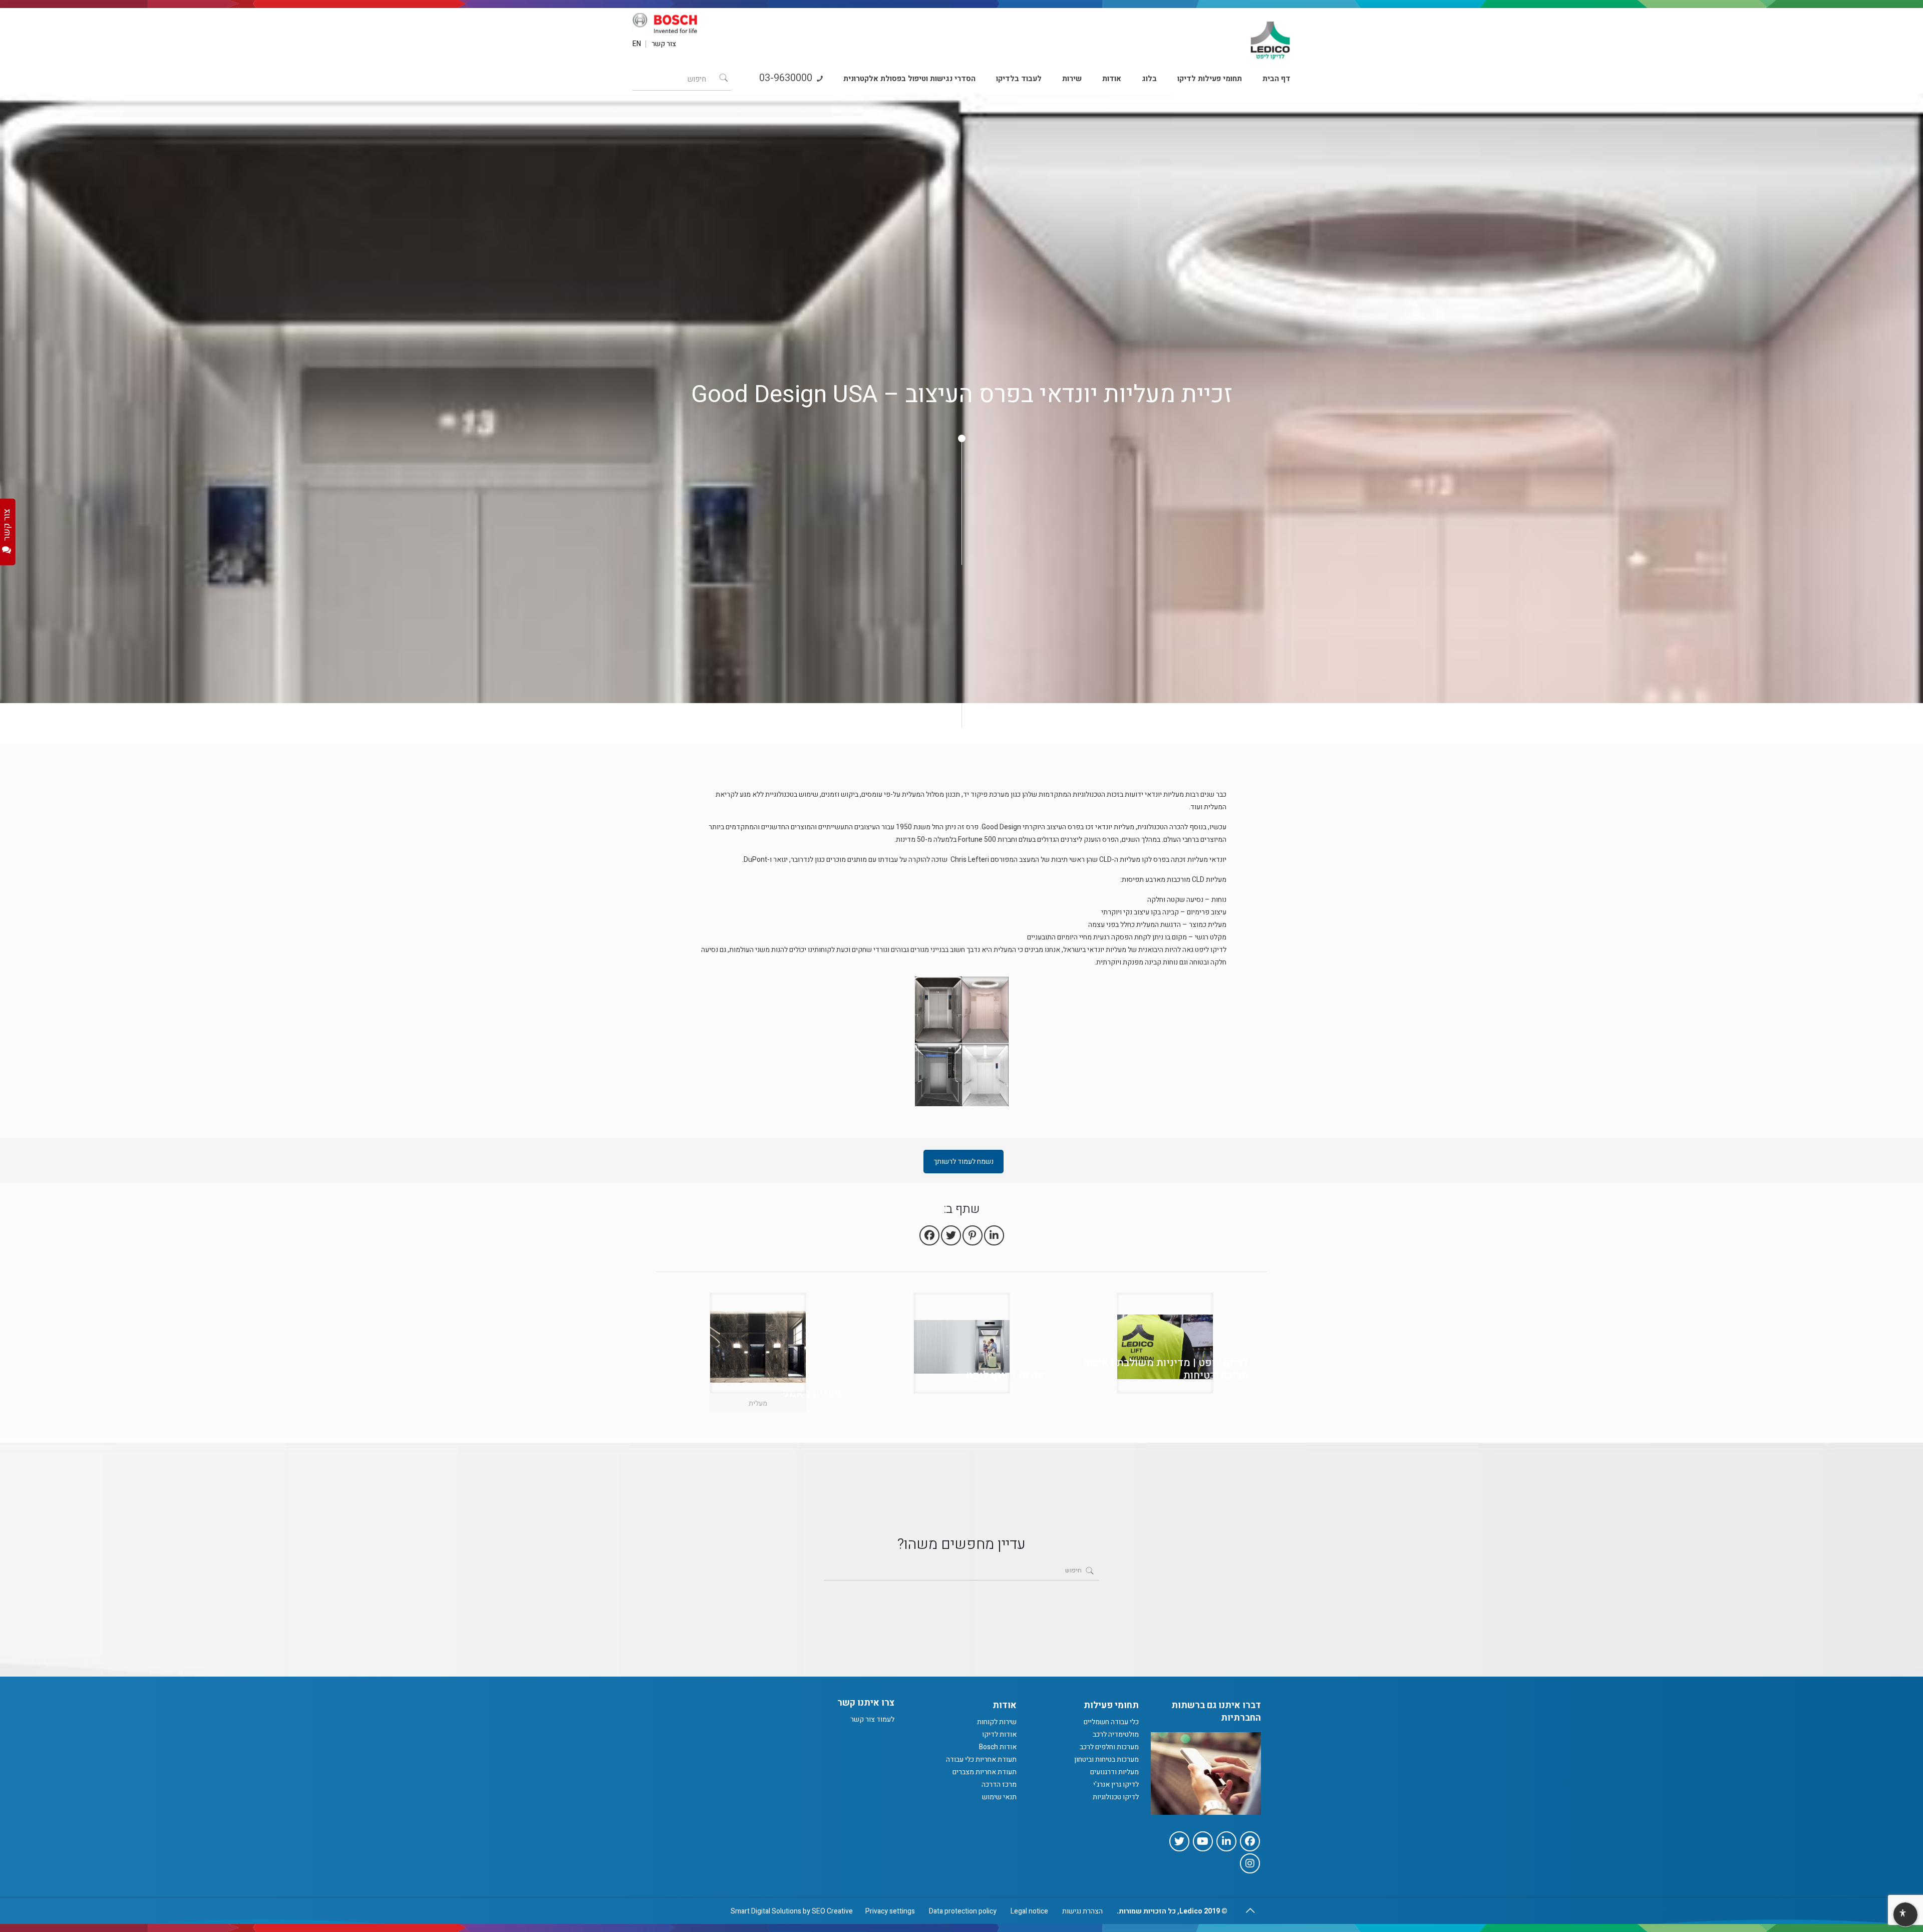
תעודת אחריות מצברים (985, 1772)
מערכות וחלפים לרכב (1109, 1747)
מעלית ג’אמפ (812, 1393)
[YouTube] (1203, 1841)
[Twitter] (1179, 1841)
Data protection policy (963, 1911)
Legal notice (1029, 1911)
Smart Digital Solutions (766, 1911)
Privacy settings (890, 1911)
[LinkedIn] (1226, 1841)
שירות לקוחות (997, 1722)
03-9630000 (787, 78)
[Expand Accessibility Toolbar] (1905, 1915)
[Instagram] (1250, 1863)
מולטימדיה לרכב (1116, 1734)
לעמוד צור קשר (872, 1719)
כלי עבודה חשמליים (1111, 1722)
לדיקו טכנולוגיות (1116, 1797)
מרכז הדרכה (999, 1785)
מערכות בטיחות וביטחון (1106, 1759)
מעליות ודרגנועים (1114, 1772)
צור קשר (664, 44)
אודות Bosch (998, 1747)
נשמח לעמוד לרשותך (964, 1162)
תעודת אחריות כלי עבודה (981, 1759)
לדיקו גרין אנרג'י (1116, 1785)
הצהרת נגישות (1082, 1911)
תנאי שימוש (999, 1797)
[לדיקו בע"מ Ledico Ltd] (1270, 36)
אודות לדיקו (999, 1734)
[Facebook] (1250, 1841)
